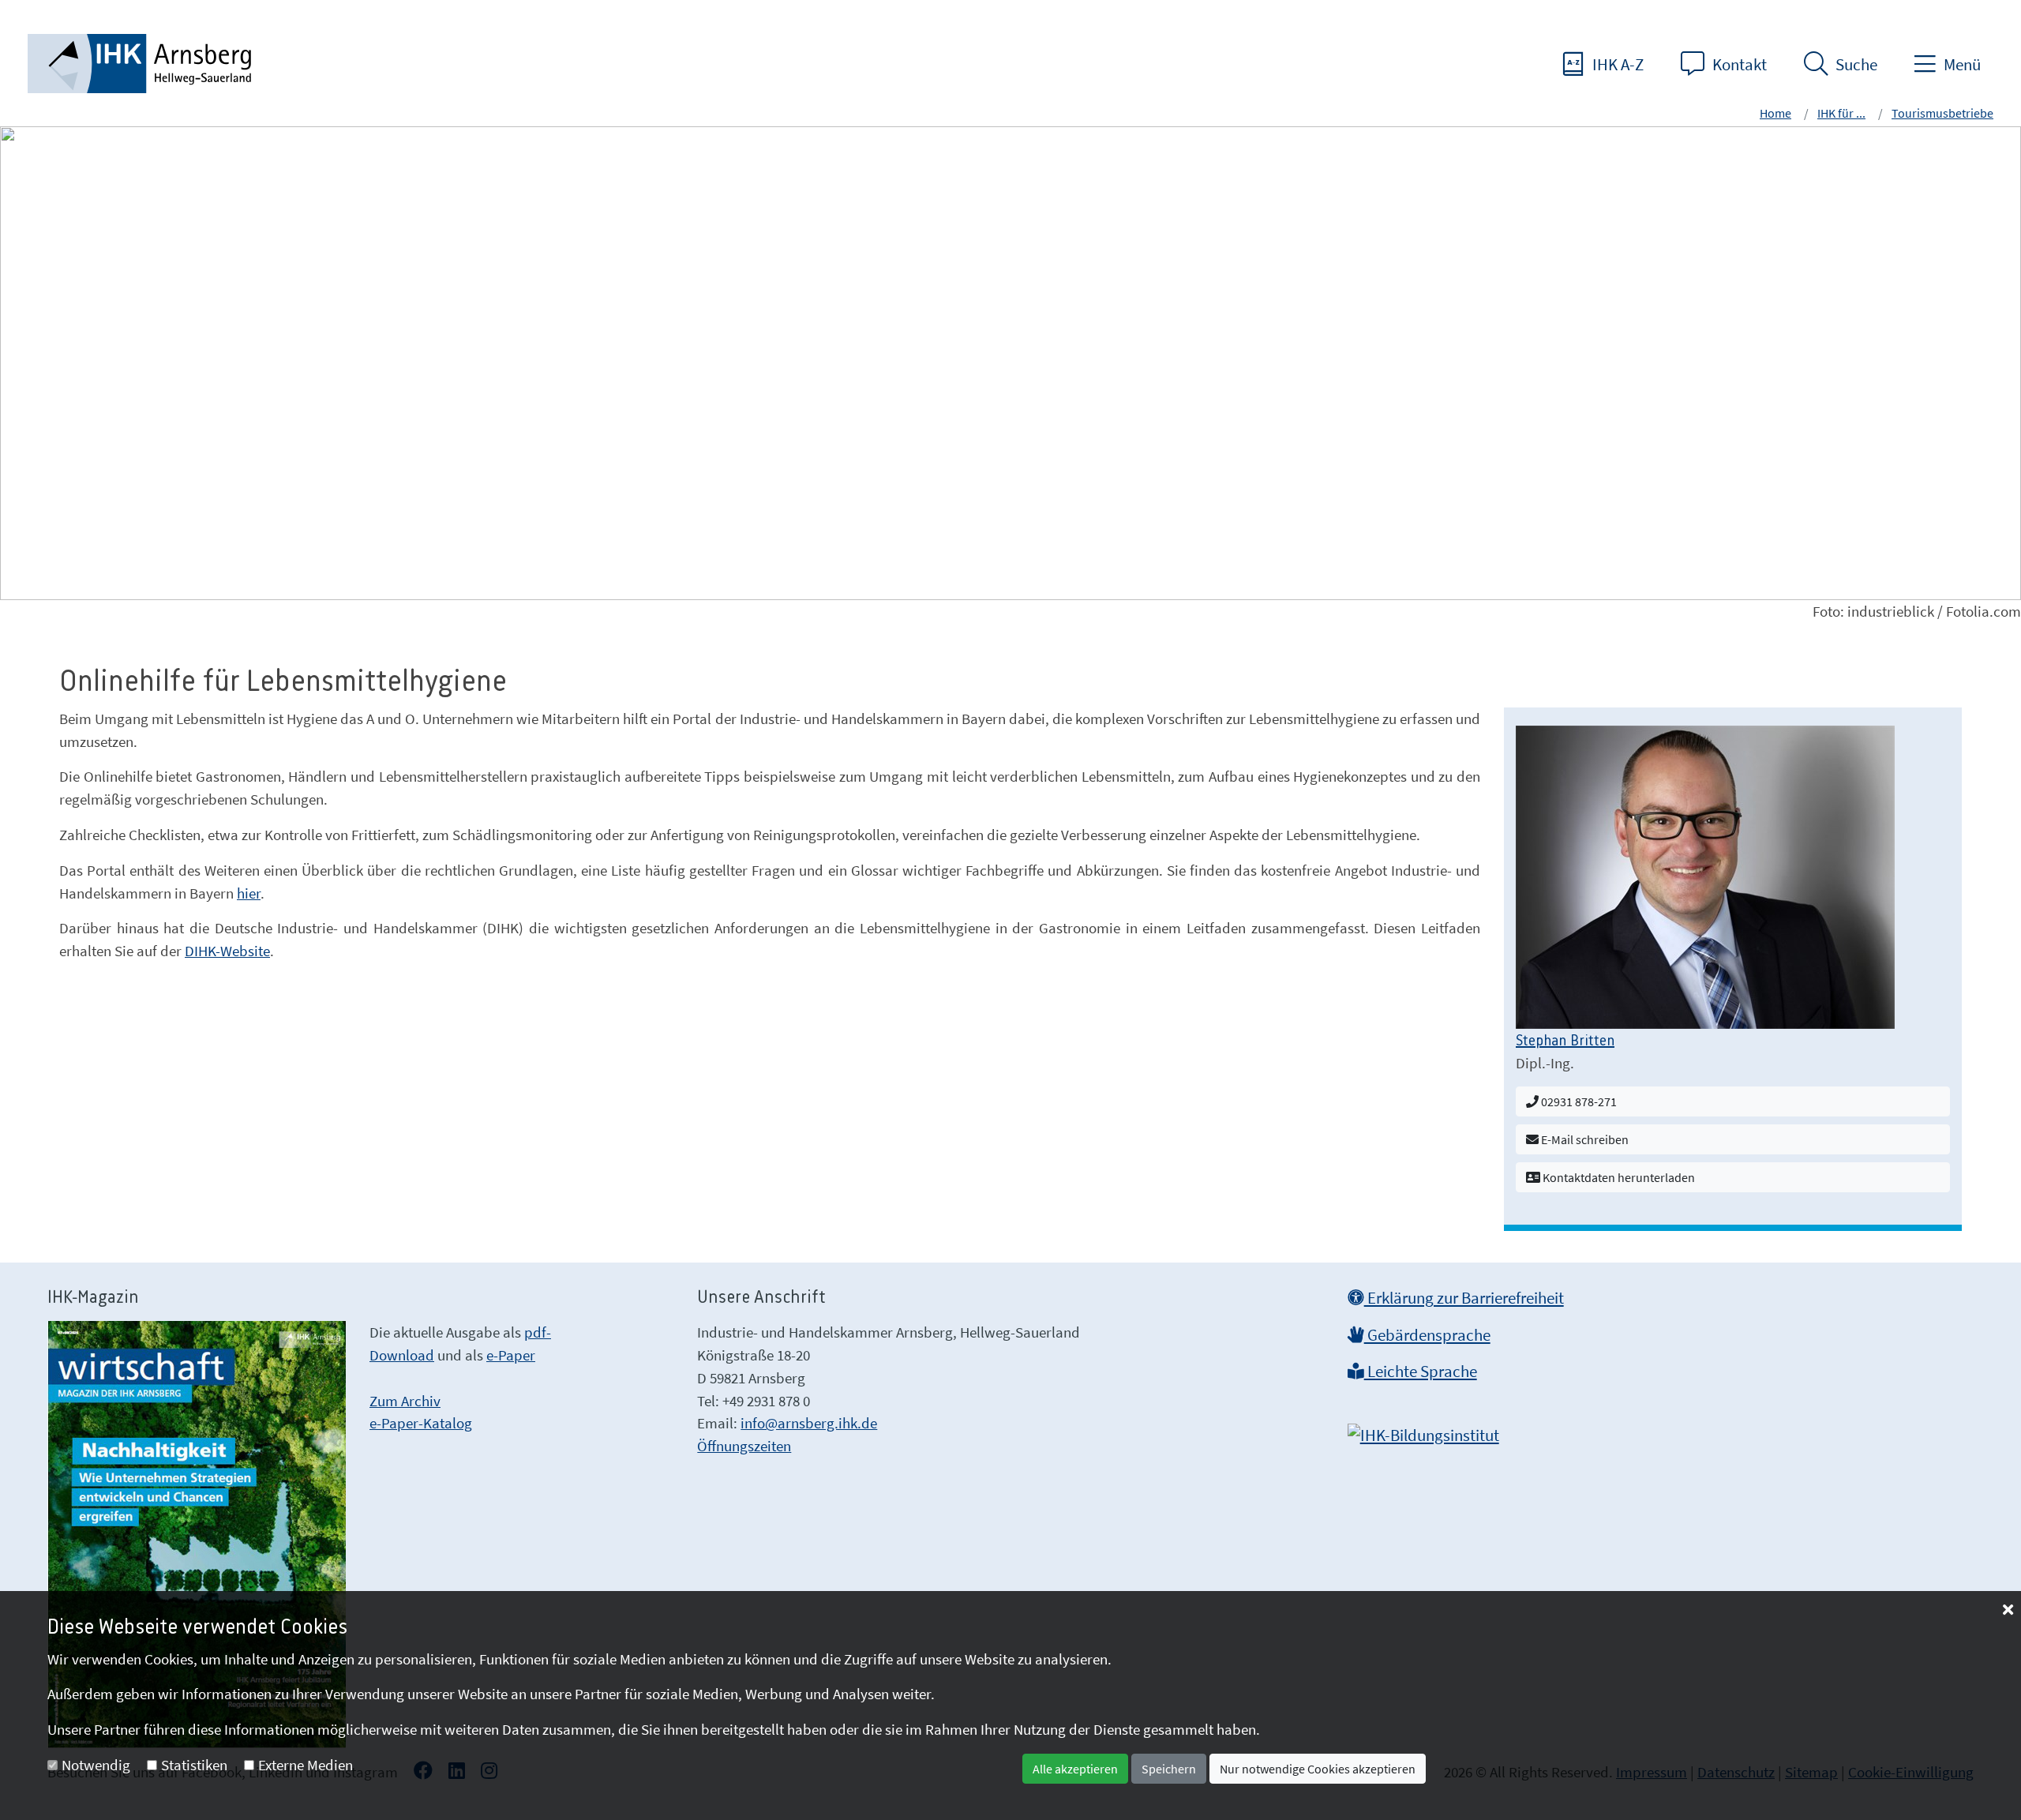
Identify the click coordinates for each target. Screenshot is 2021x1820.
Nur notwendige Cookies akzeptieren (1318, 1769)
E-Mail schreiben (1584, 1139)
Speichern (1169, 1769)
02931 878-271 (1578, 1101)
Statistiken (194, 1765)
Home (1775, 113)
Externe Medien (306, 1765)
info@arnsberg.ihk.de (809, 1423)
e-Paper (511, 1355)
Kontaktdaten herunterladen (1618, 1177)
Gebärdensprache (1427, 1335)
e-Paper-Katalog (421, 1423)
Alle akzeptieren (1075, 1769)
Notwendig (96, 1765)
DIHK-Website (227, 951)
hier (249, 893)
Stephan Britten (1565, 1041)
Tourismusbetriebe (1942, 113)
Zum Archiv (405, 1401)
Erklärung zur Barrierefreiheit (1464, 1298)
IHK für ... (1841, 113)
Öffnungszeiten (744, 1446)
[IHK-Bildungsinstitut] (1423, 1431)
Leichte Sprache (1421, 1372)
